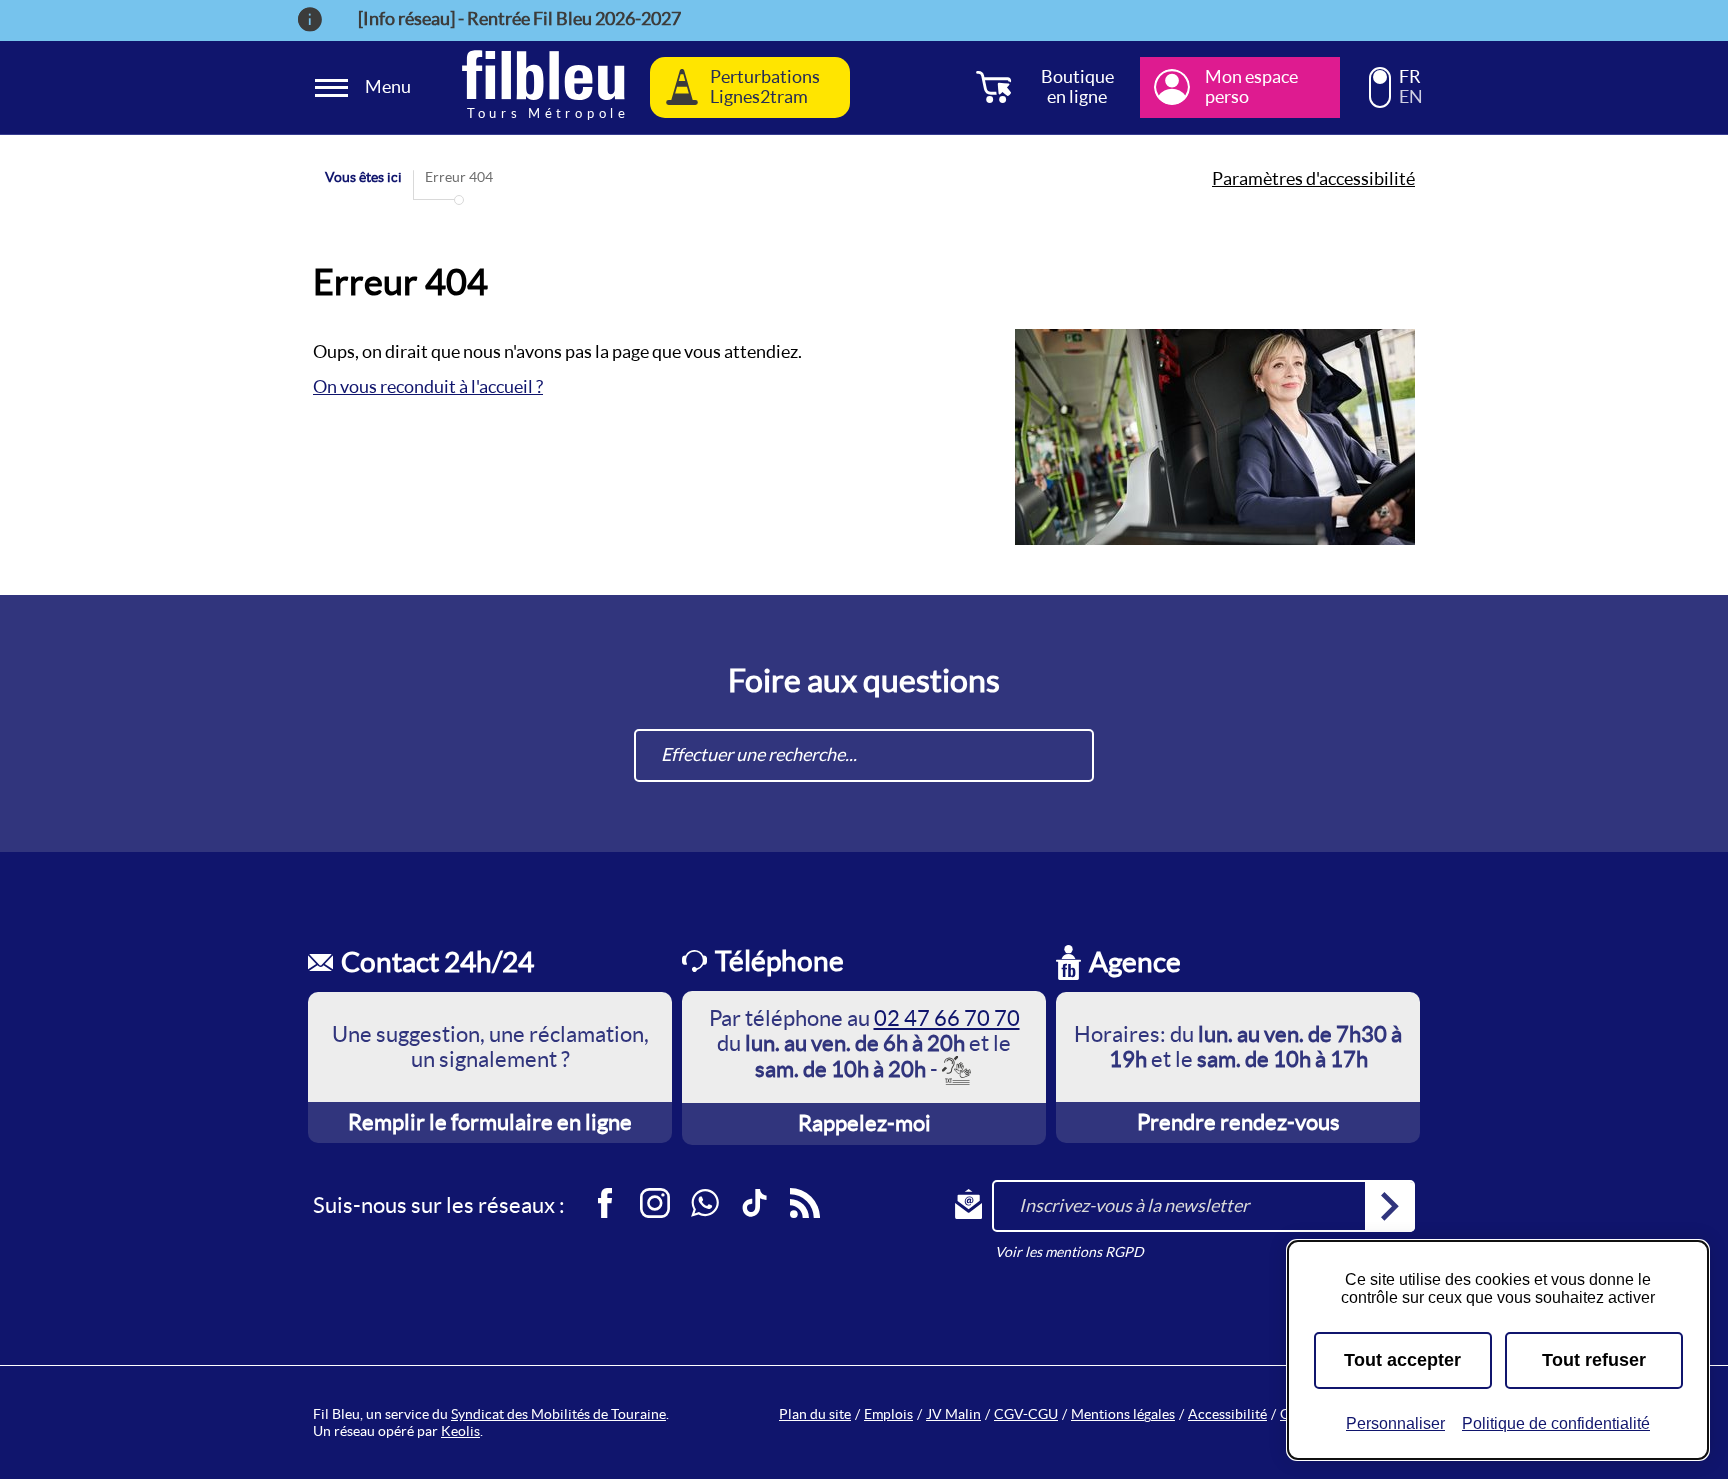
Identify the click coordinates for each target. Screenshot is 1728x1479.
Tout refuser (1594, 1360)
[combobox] (864, 755)
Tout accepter (1402, 1360)
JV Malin (953, 1414)
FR (1410, 77)
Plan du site (815, 1414)
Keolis (460, 1431)
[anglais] (1380, 96)
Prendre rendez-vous (1238, 1122)
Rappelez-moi (864, 1123)
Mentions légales (1123, 1414)
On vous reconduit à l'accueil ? (428, 386)
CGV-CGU (1026, 1414)
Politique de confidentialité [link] (1556, 1423)
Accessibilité (1227, 1414)
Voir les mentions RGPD (1069, 1252)
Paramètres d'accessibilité (1313, 179)
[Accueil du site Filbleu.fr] (543, 87)
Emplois (888, 1414)
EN (1411, 97)
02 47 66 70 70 (947, 1018)
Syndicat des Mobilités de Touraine (558, 1414)
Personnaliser (1395, 1423)
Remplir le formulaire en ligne (490, 1122)
